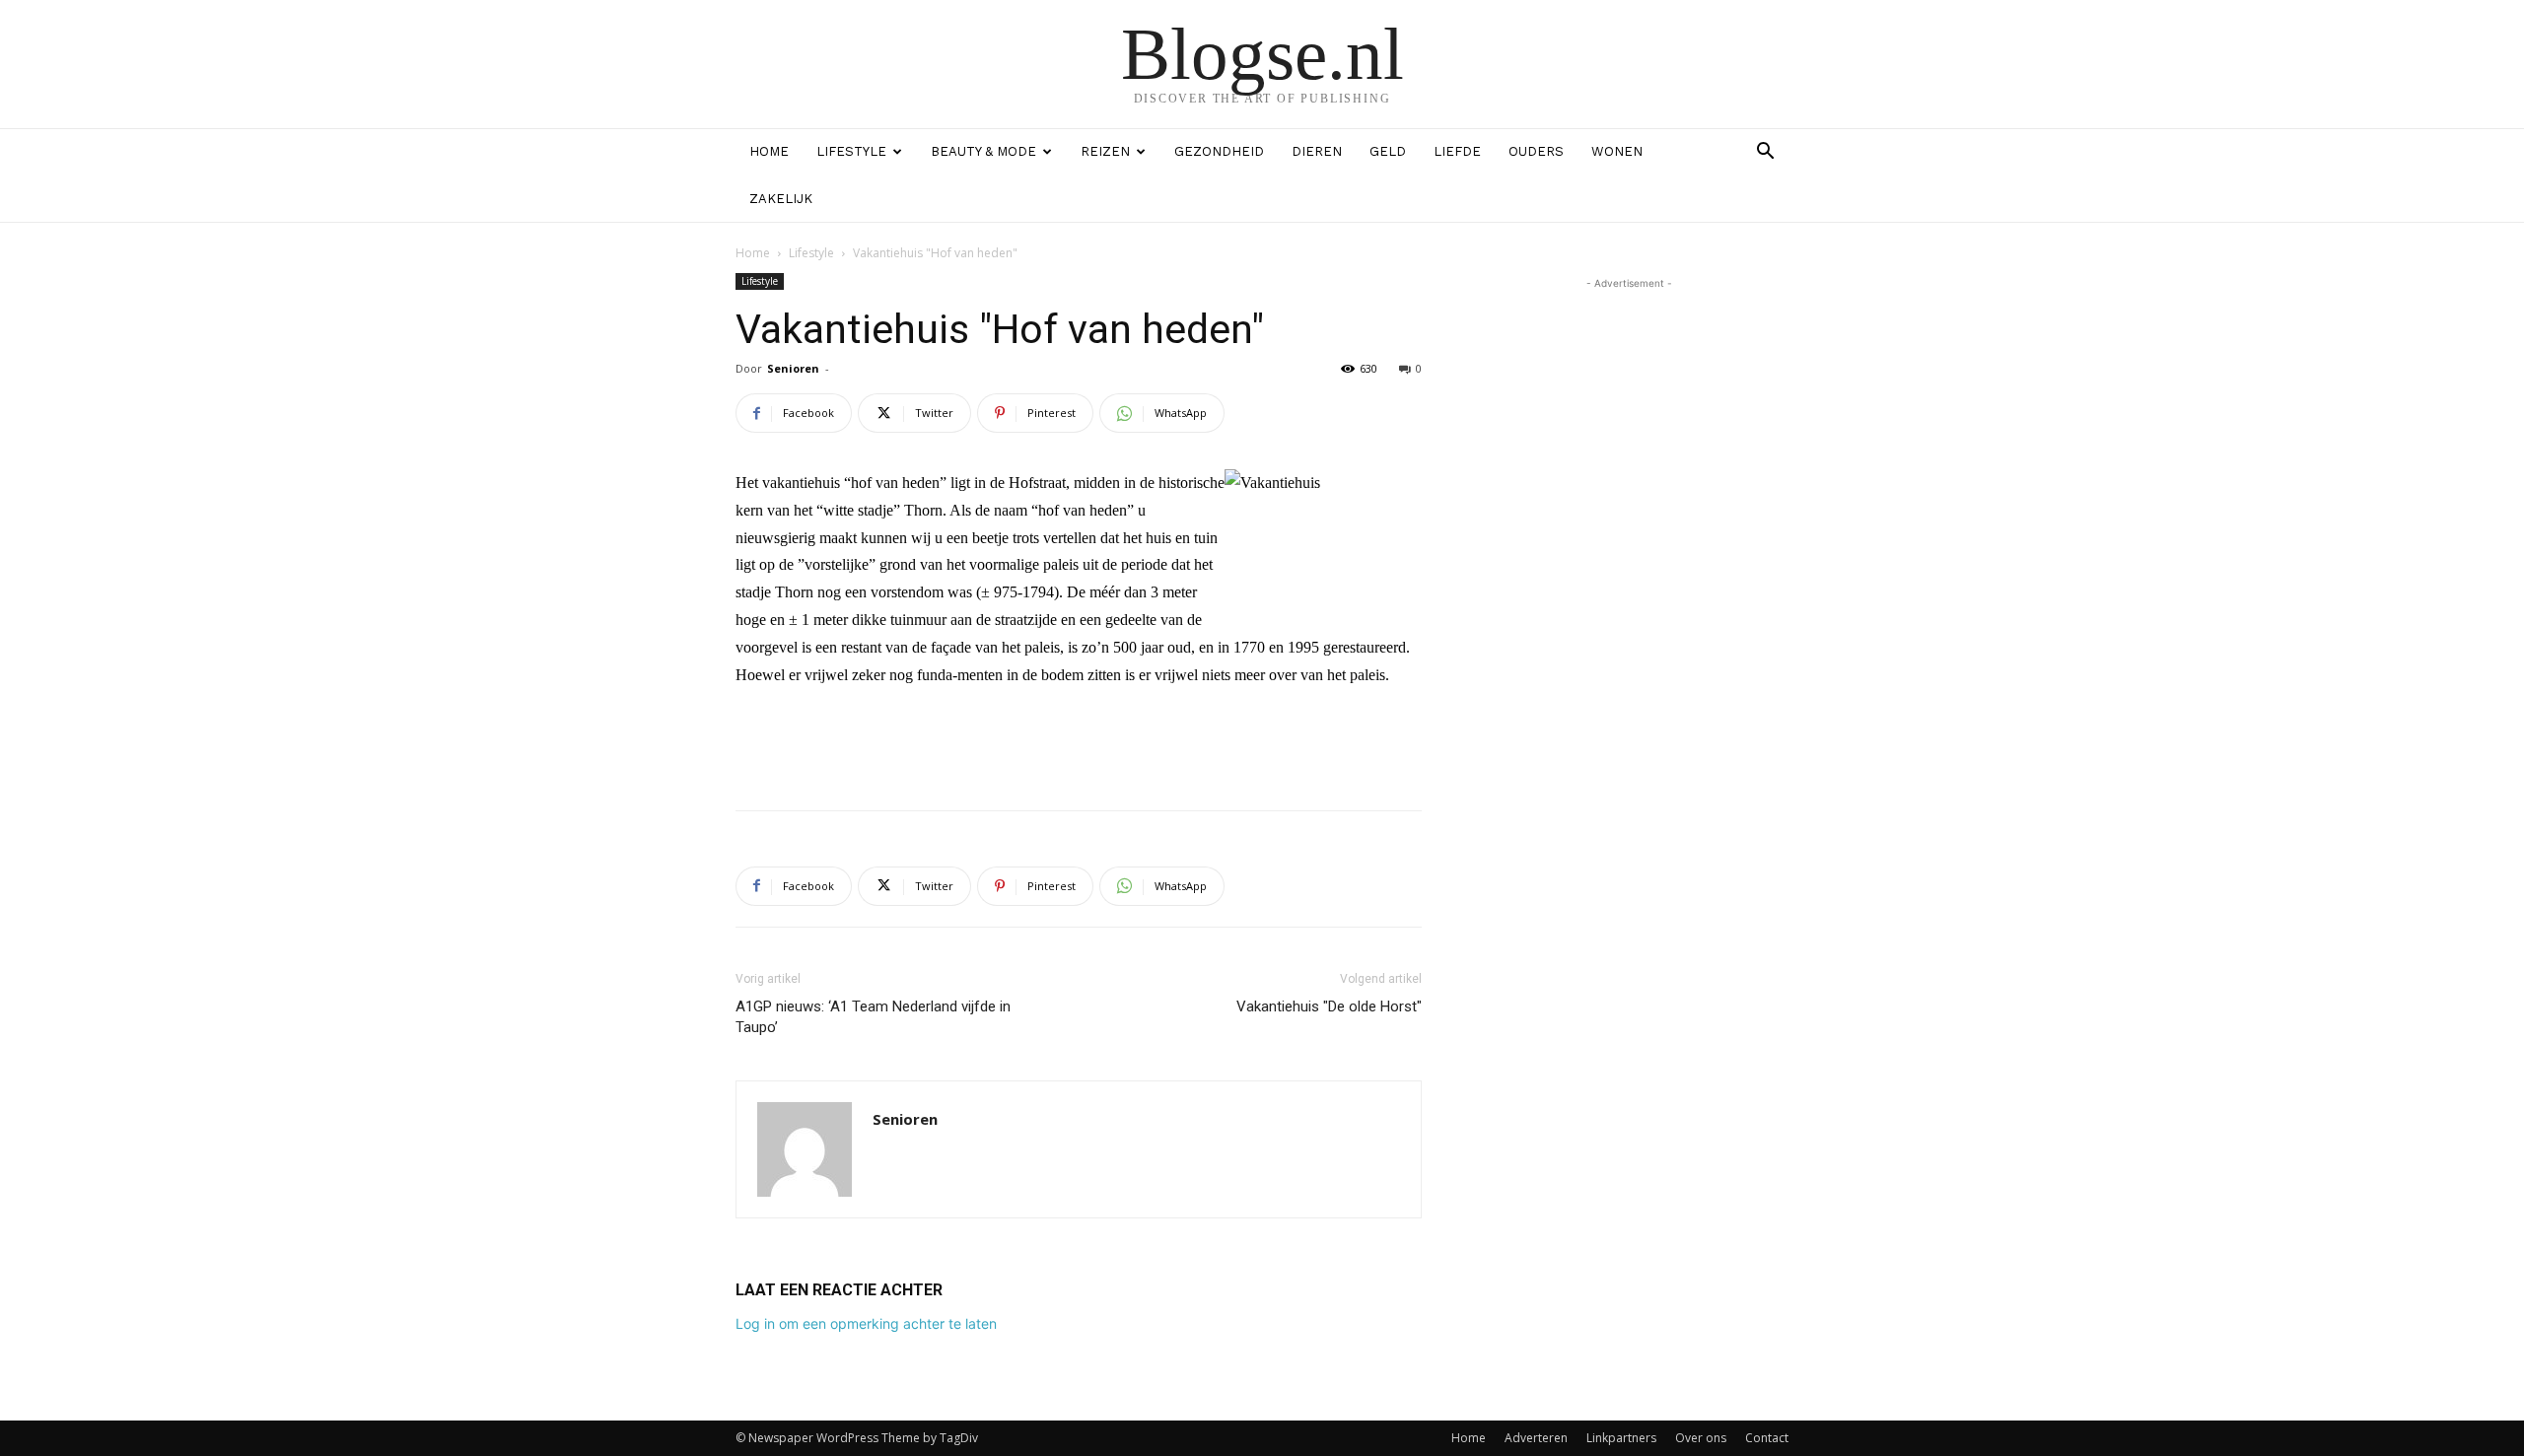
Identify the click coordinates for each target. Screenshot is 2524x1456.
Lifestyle (851, 151)
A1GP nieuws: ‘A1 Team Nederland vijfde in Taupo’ (873, 1017)
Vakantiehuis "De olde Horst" (1329, 1006)
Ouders (1536, 151)
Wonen (1617, 151)
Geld (1388, 151)
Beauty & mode (983, 151)
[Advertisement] (1079, 744)
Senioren (793, 368)
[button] (1765, 153)
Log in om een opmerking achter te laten (866, 1323)
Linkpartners (1621, 1438)
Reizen (1105, 151)
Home (769, 151)
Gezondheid (1219, 151)
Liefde (1457, 151)
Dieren (1317, 151)
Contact (1767, 1438)
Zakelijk (781, 199)
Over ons (1701, 1438)
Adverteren (1536, 1438)
